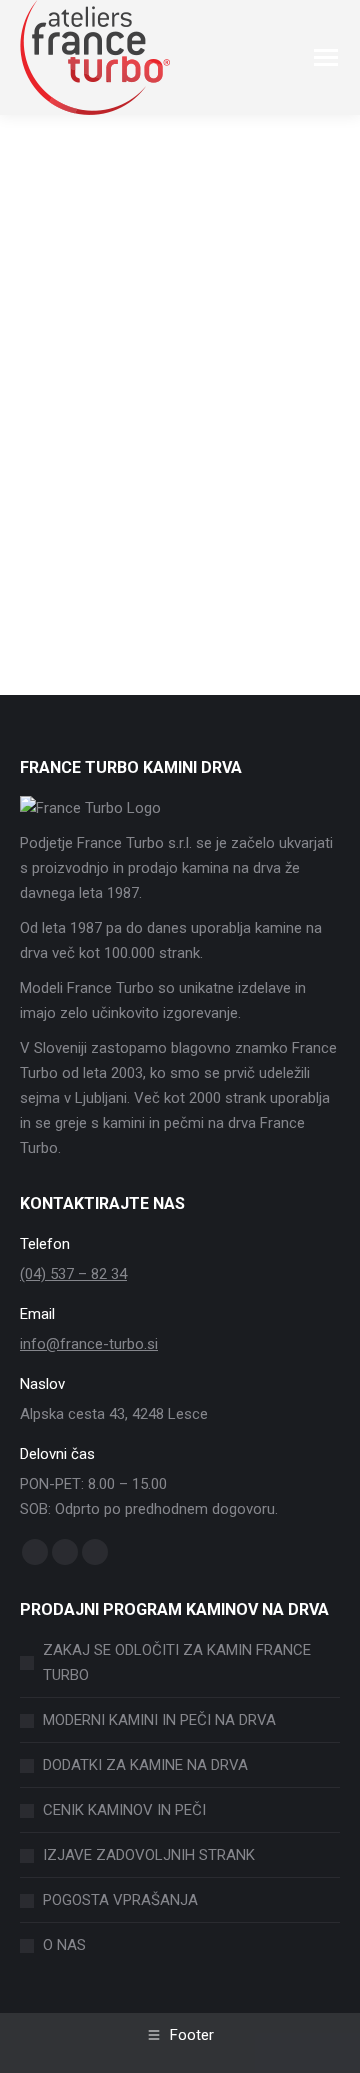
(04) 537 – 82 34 (73, 1274)
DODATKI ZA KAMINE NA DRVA (145, 1765)
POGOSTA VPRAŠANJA (120, 1900)
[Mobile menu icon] (326, 57)
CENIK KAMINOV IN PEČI (124, 1810)
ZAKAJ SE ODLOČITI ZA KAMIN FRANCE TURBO (177, 1662)
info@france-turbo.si (89, 1344)
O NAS (64, 1945)
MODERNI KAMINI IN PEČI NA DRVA (159, 1720)
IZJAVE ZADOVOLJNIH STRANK (149, 1855)
